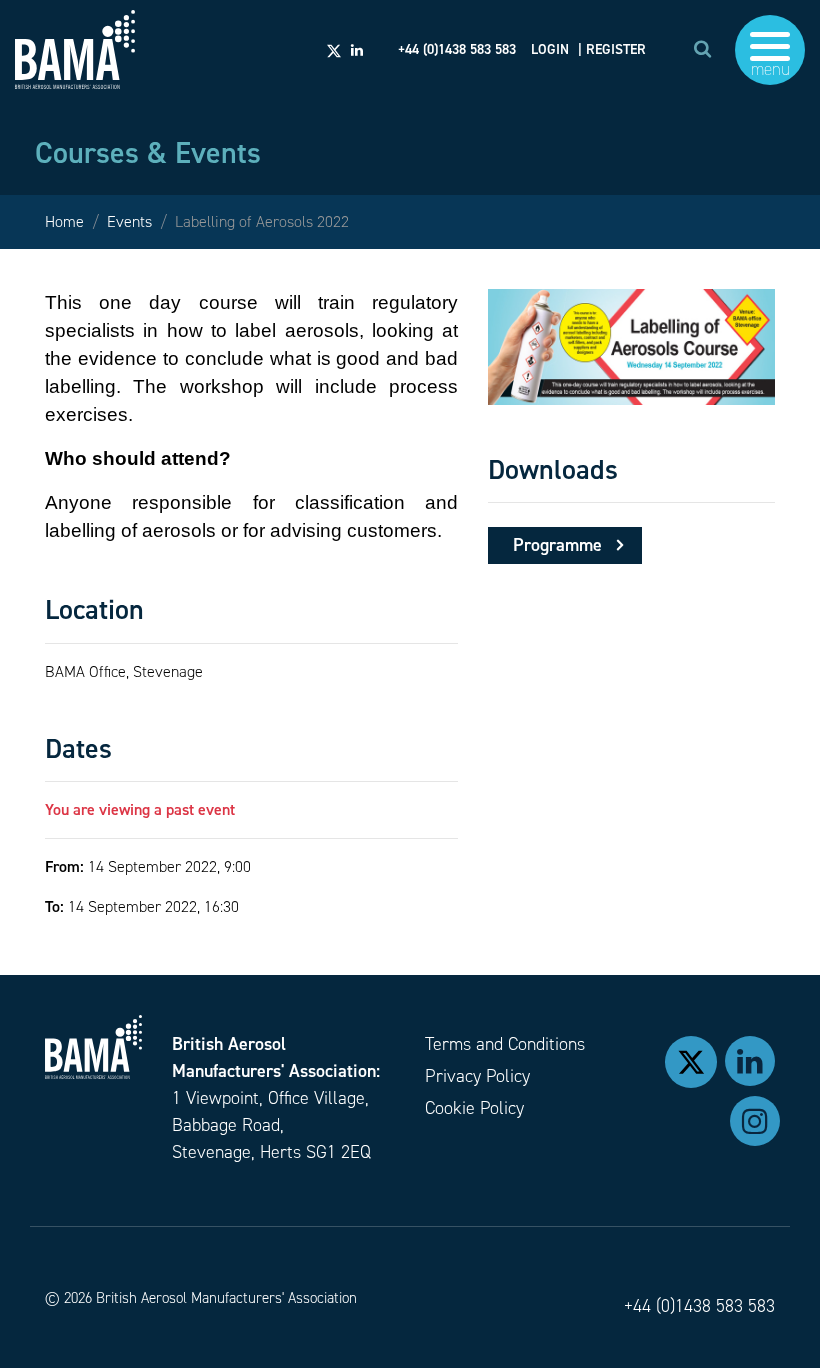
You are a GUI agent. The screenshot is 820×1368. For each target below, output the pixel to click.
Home (64, 221)
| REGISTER (612, 50)
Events (129, 221)
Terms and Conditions (505, 1044)
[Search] (702, 49)
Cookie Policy (474, 1108)
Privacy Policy (477, 1076)
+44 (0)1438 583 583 (699, 1306)
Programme (557, 545)
